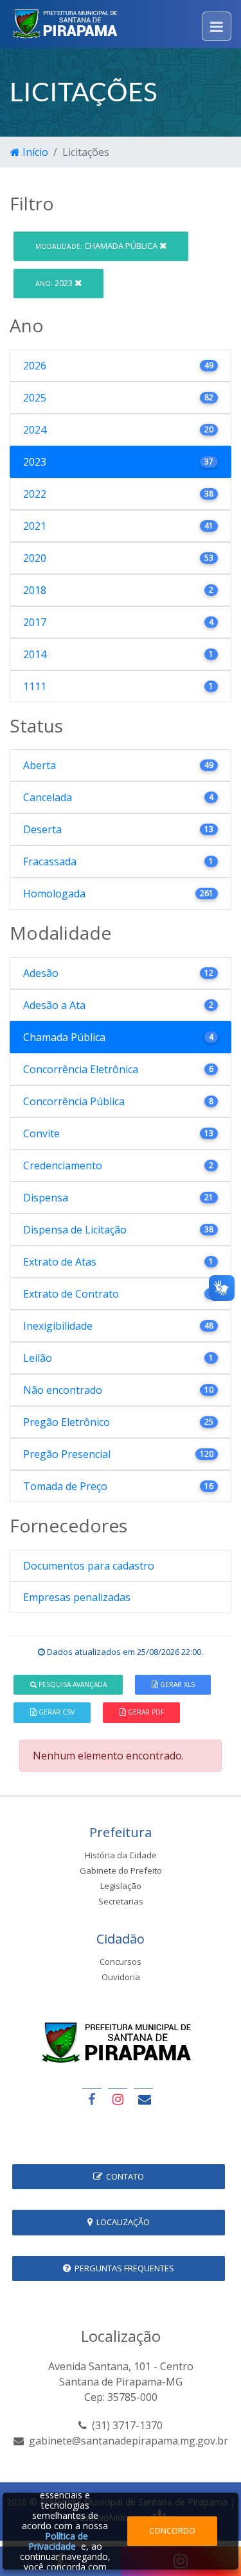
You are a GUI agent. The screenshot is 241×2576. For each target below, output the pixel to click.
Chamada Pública (97, 246)
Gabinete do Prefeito (121, 1870)
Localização (121, 2222)
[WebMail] (143, 2099)
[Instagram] (118, 2099)
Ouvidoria (121, 1977)
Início (34, 152)
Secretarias (121, 1901)
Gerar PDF (145, 1712)
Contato (123, 2176)
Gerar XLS (176, 1684)
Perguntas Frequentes (122, 2268)
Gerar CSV (56, 1712)
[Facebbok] (92, 2099)
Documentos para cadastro (89, 1566)
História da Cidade (121, 1855)
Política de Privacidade (58, 2541)
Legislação (121, 1886)
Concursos (121, 1962)
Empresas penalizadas (77, 1597)
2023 (55, 283)
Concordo (172, 2530)
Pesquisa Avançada (72, 1684)
